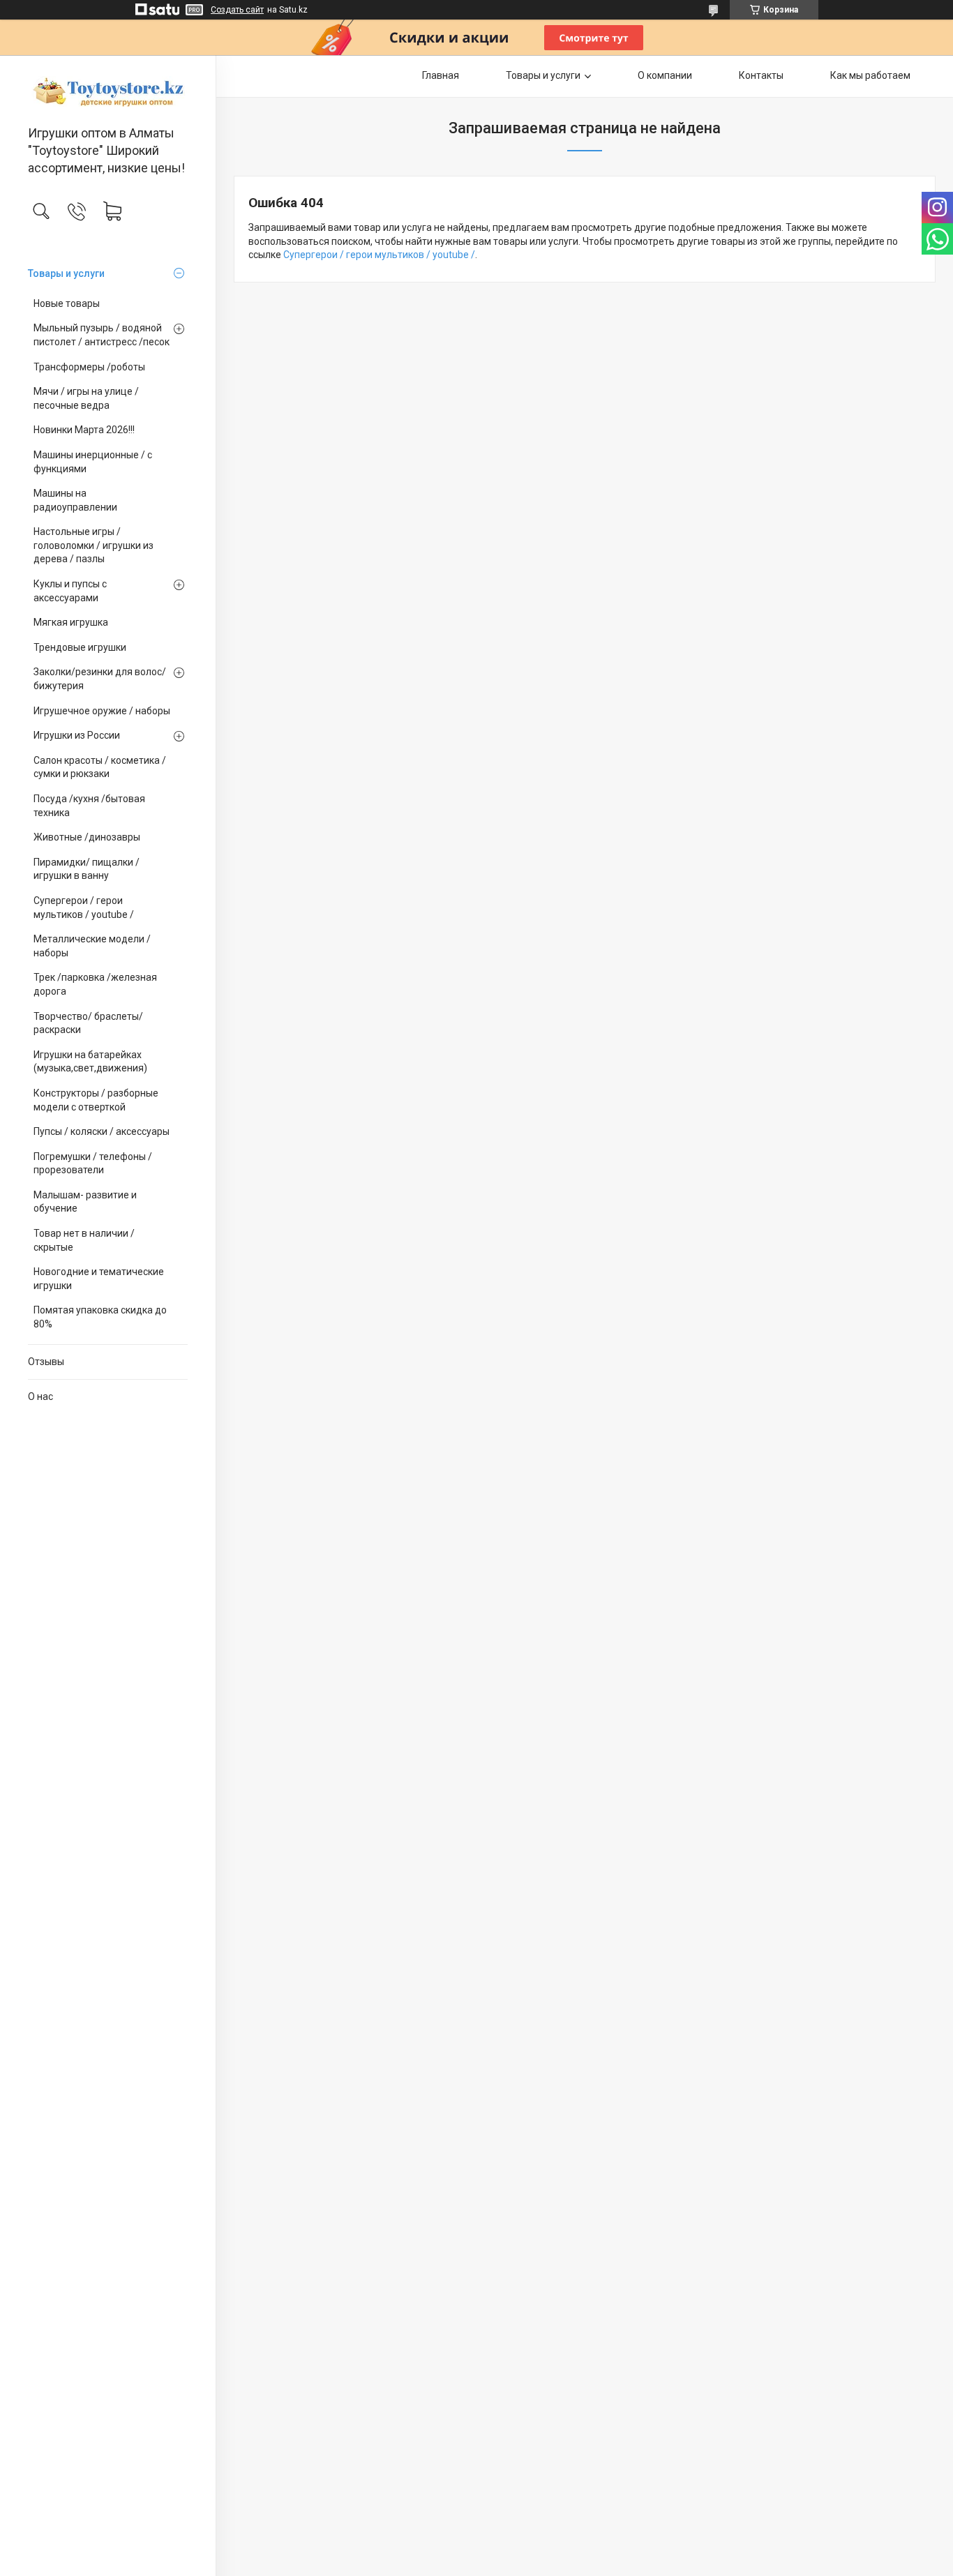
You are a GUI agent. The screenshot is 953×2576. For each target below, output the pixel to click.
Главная (441, 75)
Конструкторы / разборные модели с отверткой (96, 1100)
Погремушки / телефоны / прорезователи (93, 1163)
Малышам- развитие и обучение (85, 1202)
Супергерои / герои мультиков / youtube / (84, 907)
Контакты (761, 75)
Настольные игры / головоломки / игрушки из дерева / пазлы (93, 545)
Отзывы (46, 1362)
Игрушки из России (77, 735)
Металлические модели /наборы (92, 946)
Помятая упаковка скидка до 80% (100, 1317)
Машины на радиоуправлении (75, 500)
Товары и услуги (66, 273)
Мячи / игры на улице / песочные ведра (86, 398)
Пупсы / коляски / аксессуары (102, 1131)
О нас (40, 1396)
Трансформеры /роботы (89, 367)
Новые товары (67, 303)
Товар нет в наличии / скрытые (84, 1240)
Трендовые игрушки (80, 647)
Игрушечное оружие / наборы (102, 711)
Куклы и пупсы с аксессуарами (70, 591)
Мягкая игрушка (71, 622)
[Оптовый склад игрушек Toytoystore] (108, 91)
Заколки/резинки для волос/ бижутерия (100, 679)
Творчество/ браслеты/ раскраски (88, 1023)
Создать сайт (237, 10)
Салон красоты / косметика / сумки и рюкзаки (100, 767)
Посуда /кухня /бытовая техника (89, 806)
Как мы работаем (870, 75)
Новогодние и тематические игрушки (99, 1279)
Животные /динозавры (87, 837)
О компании (665, 75)
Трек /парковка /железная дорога (95, 984)
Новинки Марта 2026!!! (84, 430)
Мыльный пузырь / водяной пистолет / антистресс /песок (102, 335)
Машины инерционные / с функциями (93, 462)
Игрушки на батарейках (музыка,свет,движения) (90, 1062)
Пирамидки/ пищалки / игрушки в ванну (87, 869)
